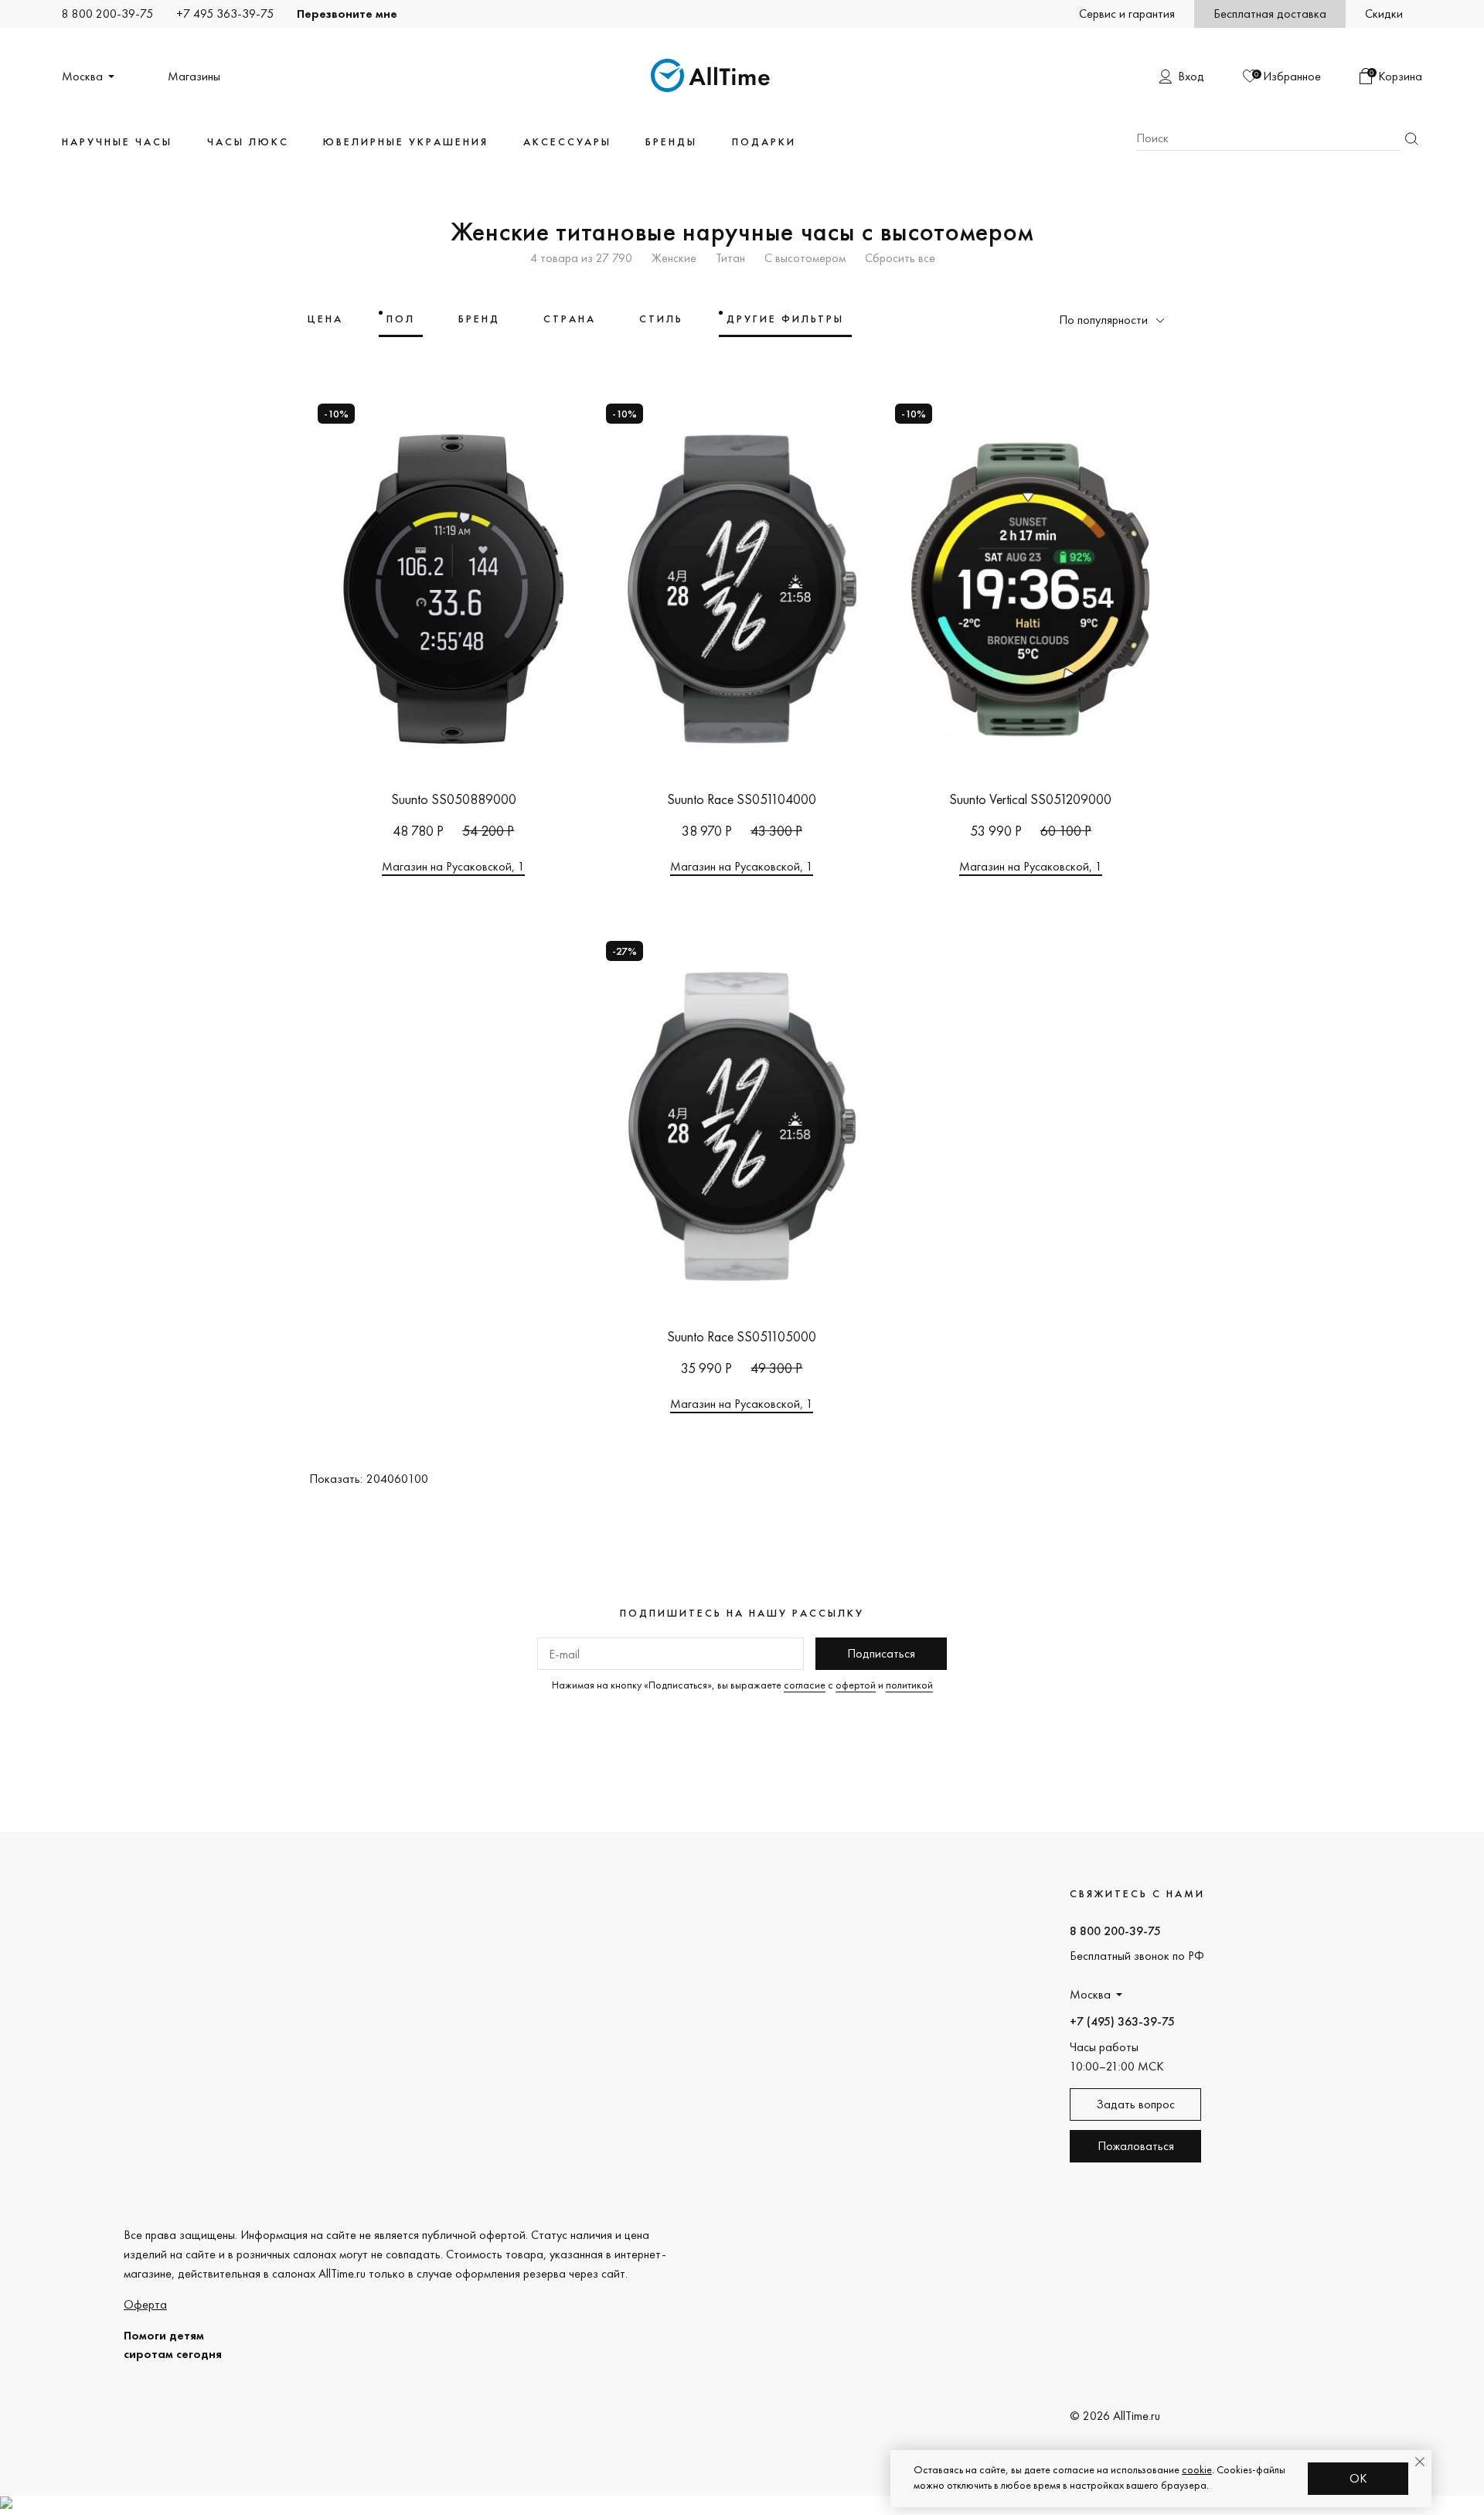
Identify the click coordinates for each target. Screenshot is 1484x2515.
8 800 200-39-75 (107, 14)
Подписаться (881, 1653)
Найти (1411, 139)
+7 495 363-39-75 (225, 14)
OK (1358, 2478)
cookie (1197, 2469)
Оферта (145, 2304)
